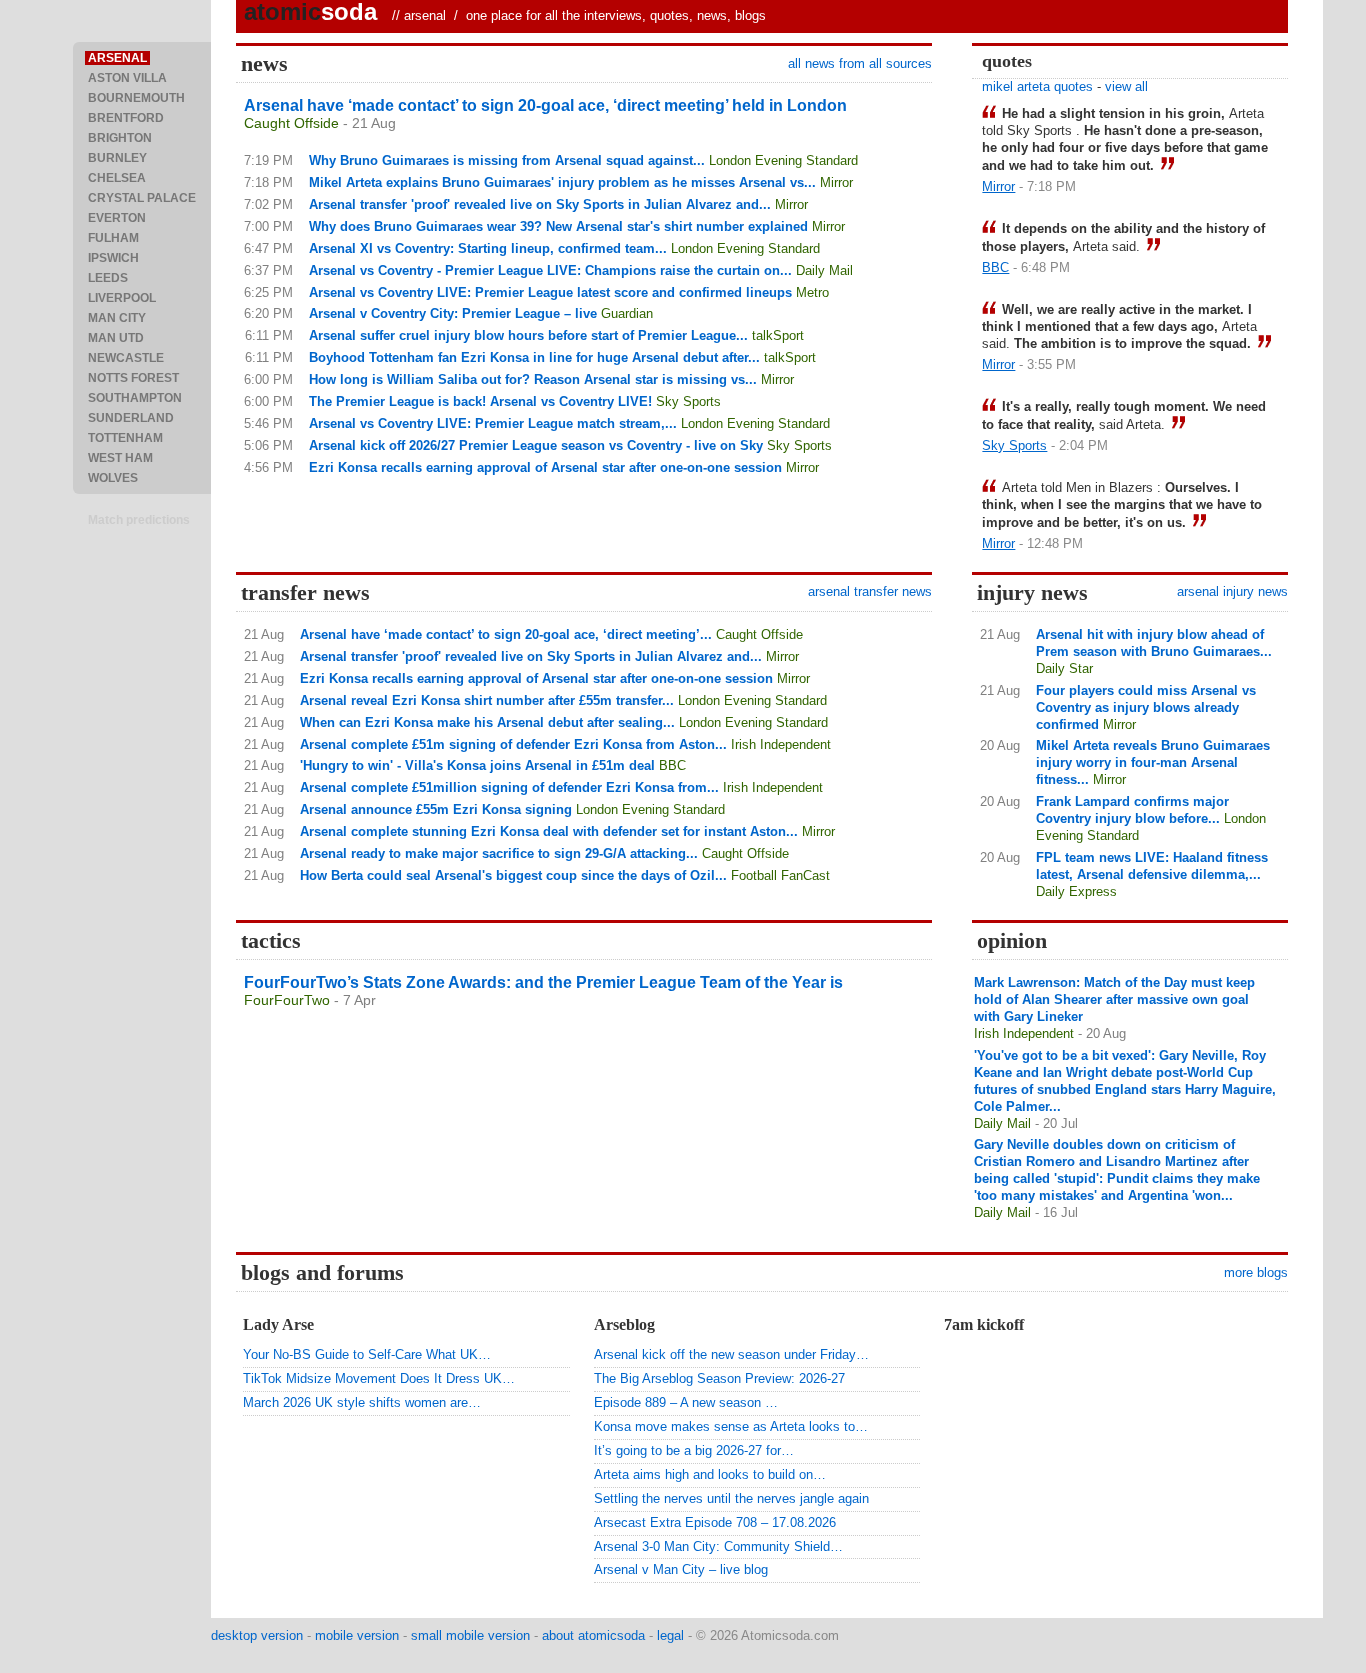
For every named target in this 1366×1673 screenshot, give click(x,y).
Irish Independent (781, 744)
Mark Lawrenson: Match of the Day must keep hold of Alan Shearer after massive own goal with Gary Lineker (1114, 999)
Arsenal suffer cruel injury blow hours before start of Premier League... (528, 335)
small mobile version (470, 1635)
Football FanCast (780, 875)
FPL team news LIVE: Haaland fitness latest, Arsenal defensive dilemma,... (1152, 866)
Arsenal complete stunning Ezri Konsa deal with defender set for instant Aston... (549, 831)
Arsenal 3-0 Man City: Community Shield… (718, 1546)
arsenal (425, 15)
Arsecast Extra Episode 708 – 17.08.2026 (715, 1522)
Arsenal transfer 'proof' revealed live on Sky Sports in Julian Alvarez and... (540, 204)
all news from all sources (860, 63)
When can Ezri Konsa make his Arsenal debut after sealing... (487, 722)
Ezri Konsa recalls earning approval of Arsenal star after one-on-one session (545, 467)
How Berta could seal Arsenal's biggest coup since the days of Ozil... (513, 875)
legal (670, 1635)
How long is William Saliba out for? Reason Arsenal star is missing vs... (533, 379)
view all (1126, 86)
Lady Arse (278, 1324)
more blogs (1256, 1272)
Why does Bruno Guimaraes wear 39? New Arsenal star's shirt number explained (558, 226)
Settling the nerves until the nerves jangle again (731, 1498)
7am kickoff (984, 1324)
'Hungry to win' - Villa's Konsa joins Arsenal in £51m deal (477, 765)
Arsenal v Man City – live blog (681, 1569)
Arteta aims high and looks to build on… (710, 1474)
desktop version (257, 1635)
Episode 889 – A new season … (686, 1402)
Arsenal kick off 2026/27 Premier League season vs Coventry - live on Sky (536, 445)
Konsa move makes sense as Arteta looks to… (731, 1426)
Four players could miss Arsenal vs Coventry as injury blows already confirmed (1146, 707)
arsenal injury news (1232, 591)
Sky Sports (688, 401)
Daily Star (1064, 668)
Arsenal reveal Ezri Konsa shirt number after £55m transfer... (487, 700)
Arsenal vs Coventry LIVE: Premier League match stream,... (493, 423)
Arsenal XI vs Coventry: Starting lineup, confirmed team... (488, 248)
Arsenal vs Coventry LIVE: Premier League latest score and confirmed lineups (550, 292)
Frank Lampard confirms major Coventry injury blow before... (1132, 810)
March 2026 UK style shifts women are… (362, 1402)
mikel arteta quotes (1037, 86)
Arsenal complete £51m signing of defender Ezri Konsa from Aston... (513, 744)
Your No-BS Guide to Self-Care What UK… (367, 1354)
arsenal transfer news (870, 591)
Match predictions (139, 520)
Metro (812, 292)
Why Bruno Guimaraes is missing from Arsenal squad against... (507, 160)
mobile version (357, 1635)
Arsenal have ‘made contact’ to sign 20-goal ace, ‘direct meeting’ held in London (545, 105)
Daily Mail (824, 270)
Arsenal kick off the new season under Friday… (731, 1354)
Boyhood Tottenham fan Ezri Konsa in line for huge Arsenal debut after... (534, 357)
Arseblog (624, 1324)
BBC (995, 267)
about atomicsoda (593, 1635)
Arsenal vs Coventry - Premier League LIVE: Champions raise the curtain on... (550, 270)
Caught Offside (291, 123)
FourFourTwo (287, 1000)
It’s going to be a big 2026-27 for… (694, 1450)
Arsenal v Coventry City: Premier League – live (453, 313)
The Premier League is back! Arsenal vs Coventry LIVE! (480, 401)
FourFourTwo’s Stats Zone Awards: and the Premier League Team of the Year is (543, 982)
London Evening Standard (783, 160)
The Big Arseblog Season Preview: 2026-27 (719, 1378)
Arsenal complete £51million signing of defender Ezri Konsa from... (509, 787)
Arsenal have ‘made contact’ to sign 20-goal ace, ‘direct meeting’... (506, 634)
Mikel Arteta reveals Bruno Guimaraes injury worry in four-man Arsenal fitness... (1153, 762)
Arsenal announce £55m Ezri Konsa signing (436, 809)
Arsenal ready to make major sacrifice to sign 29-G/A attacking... (499, 853)
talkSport (778, 335)
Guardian (627, 313)
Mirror (836, 182)
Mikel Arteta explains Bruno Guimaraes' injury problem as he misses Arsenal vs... (562, 182)
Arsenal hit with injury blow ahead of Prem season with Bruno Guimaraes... (1154, 643)
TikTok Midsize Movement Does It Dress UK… (379, 1378)
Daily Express (1076, 891)
